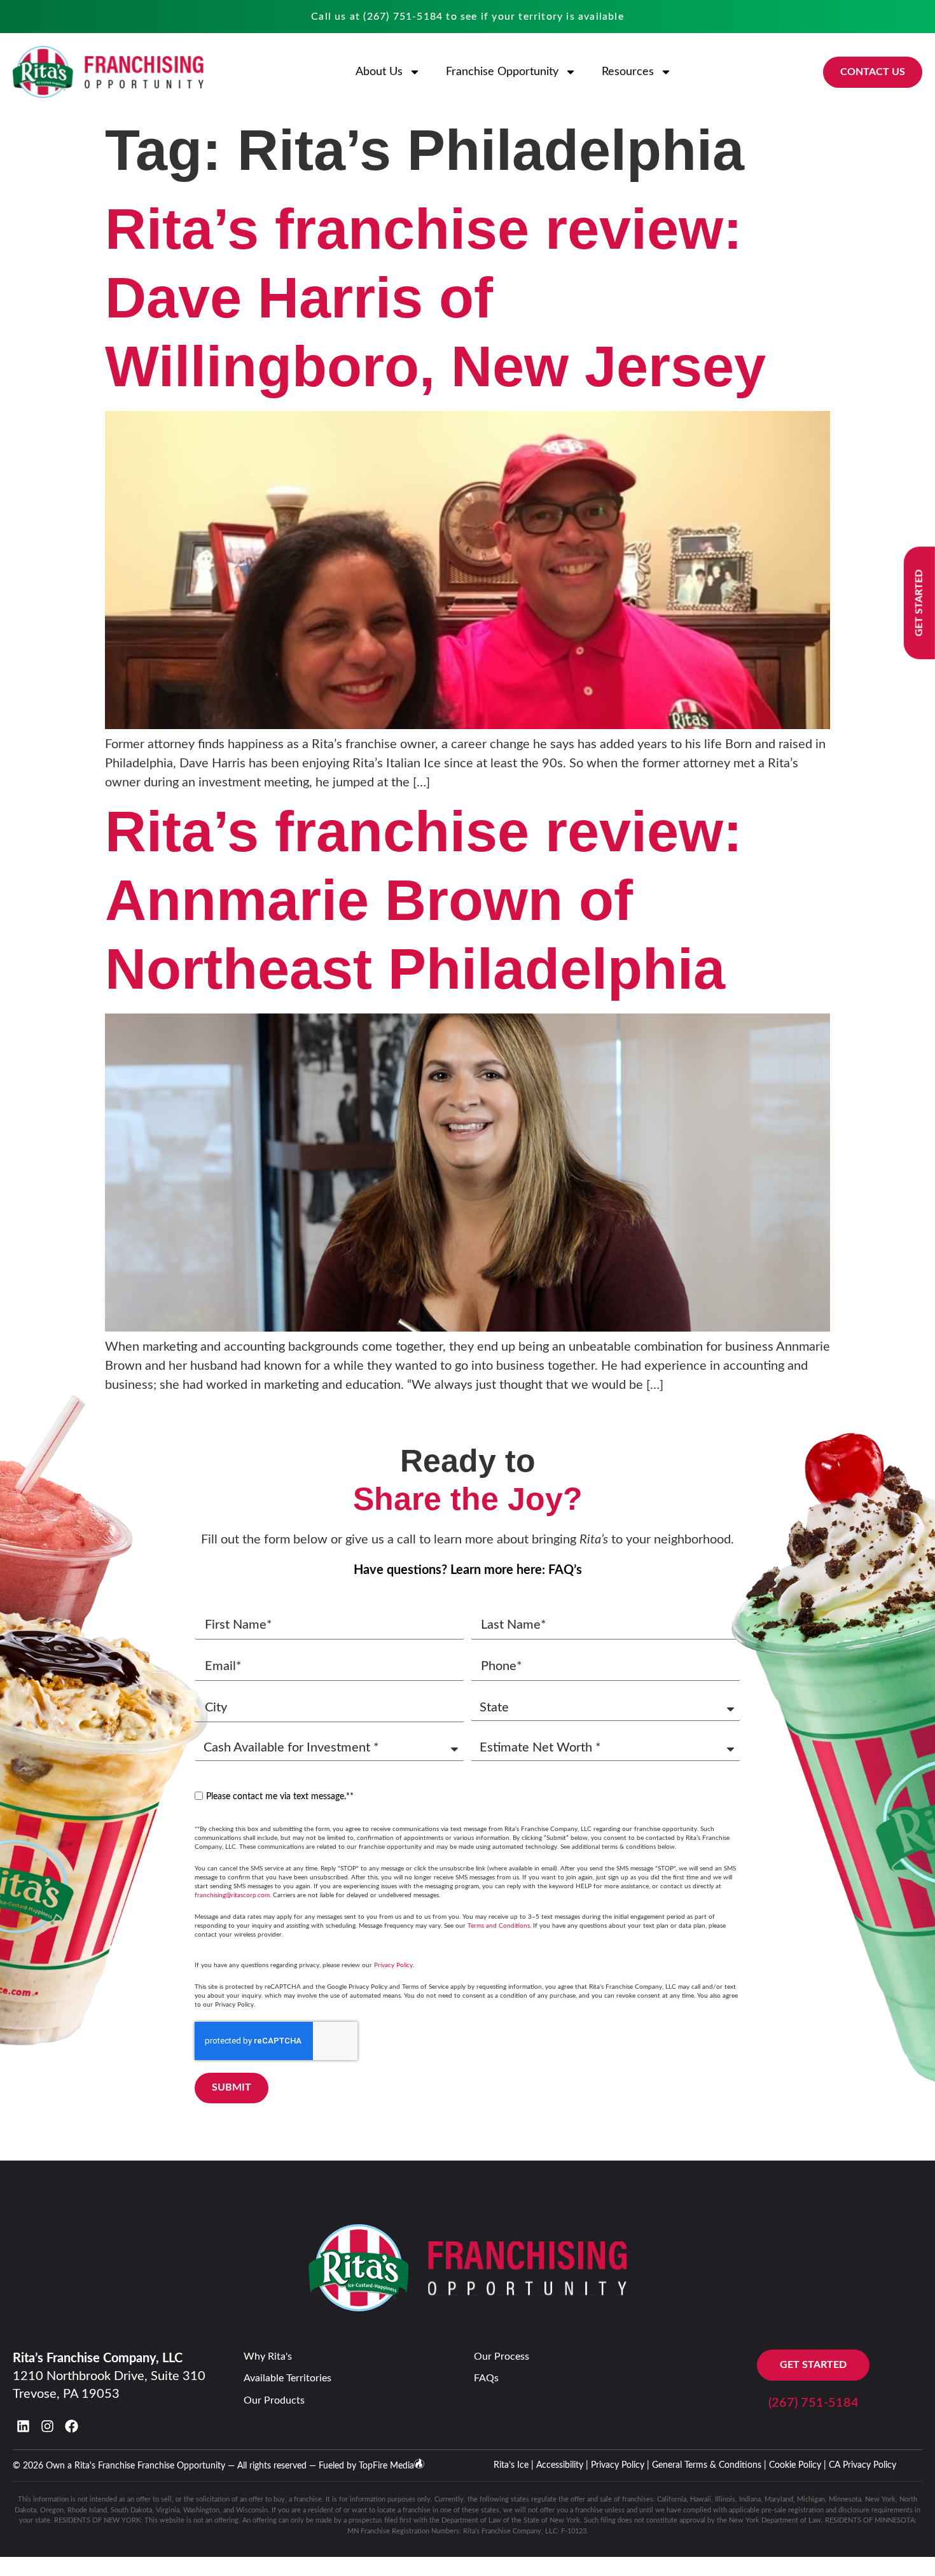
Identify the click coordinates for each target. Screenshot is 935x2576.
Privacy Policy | (620, 2465)
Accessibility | (562, 2465)
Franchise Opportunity (502, 72)
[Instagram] (47, 2426)
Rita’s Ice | (514, 2465)
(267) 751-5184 (403, 17)
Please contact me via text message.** (280, 1797)
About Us (379, 72)
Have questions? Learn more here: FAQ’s (468, 1570)
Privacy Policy (393, 1965)
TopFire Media (386, 2466)
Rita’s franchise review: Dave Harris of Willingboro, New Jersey (435, 298)
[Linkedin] (23, 2426)
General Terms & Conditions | (709, 2465)
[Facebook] (72, 2426)
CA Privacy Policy (862, 2465)
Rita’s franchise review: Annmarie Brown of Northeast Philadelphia (424, 900)
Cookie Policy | (798, 2465)
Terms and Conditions (499, 1926)
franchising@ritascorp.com (232, 1895)
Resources (628, 72)
